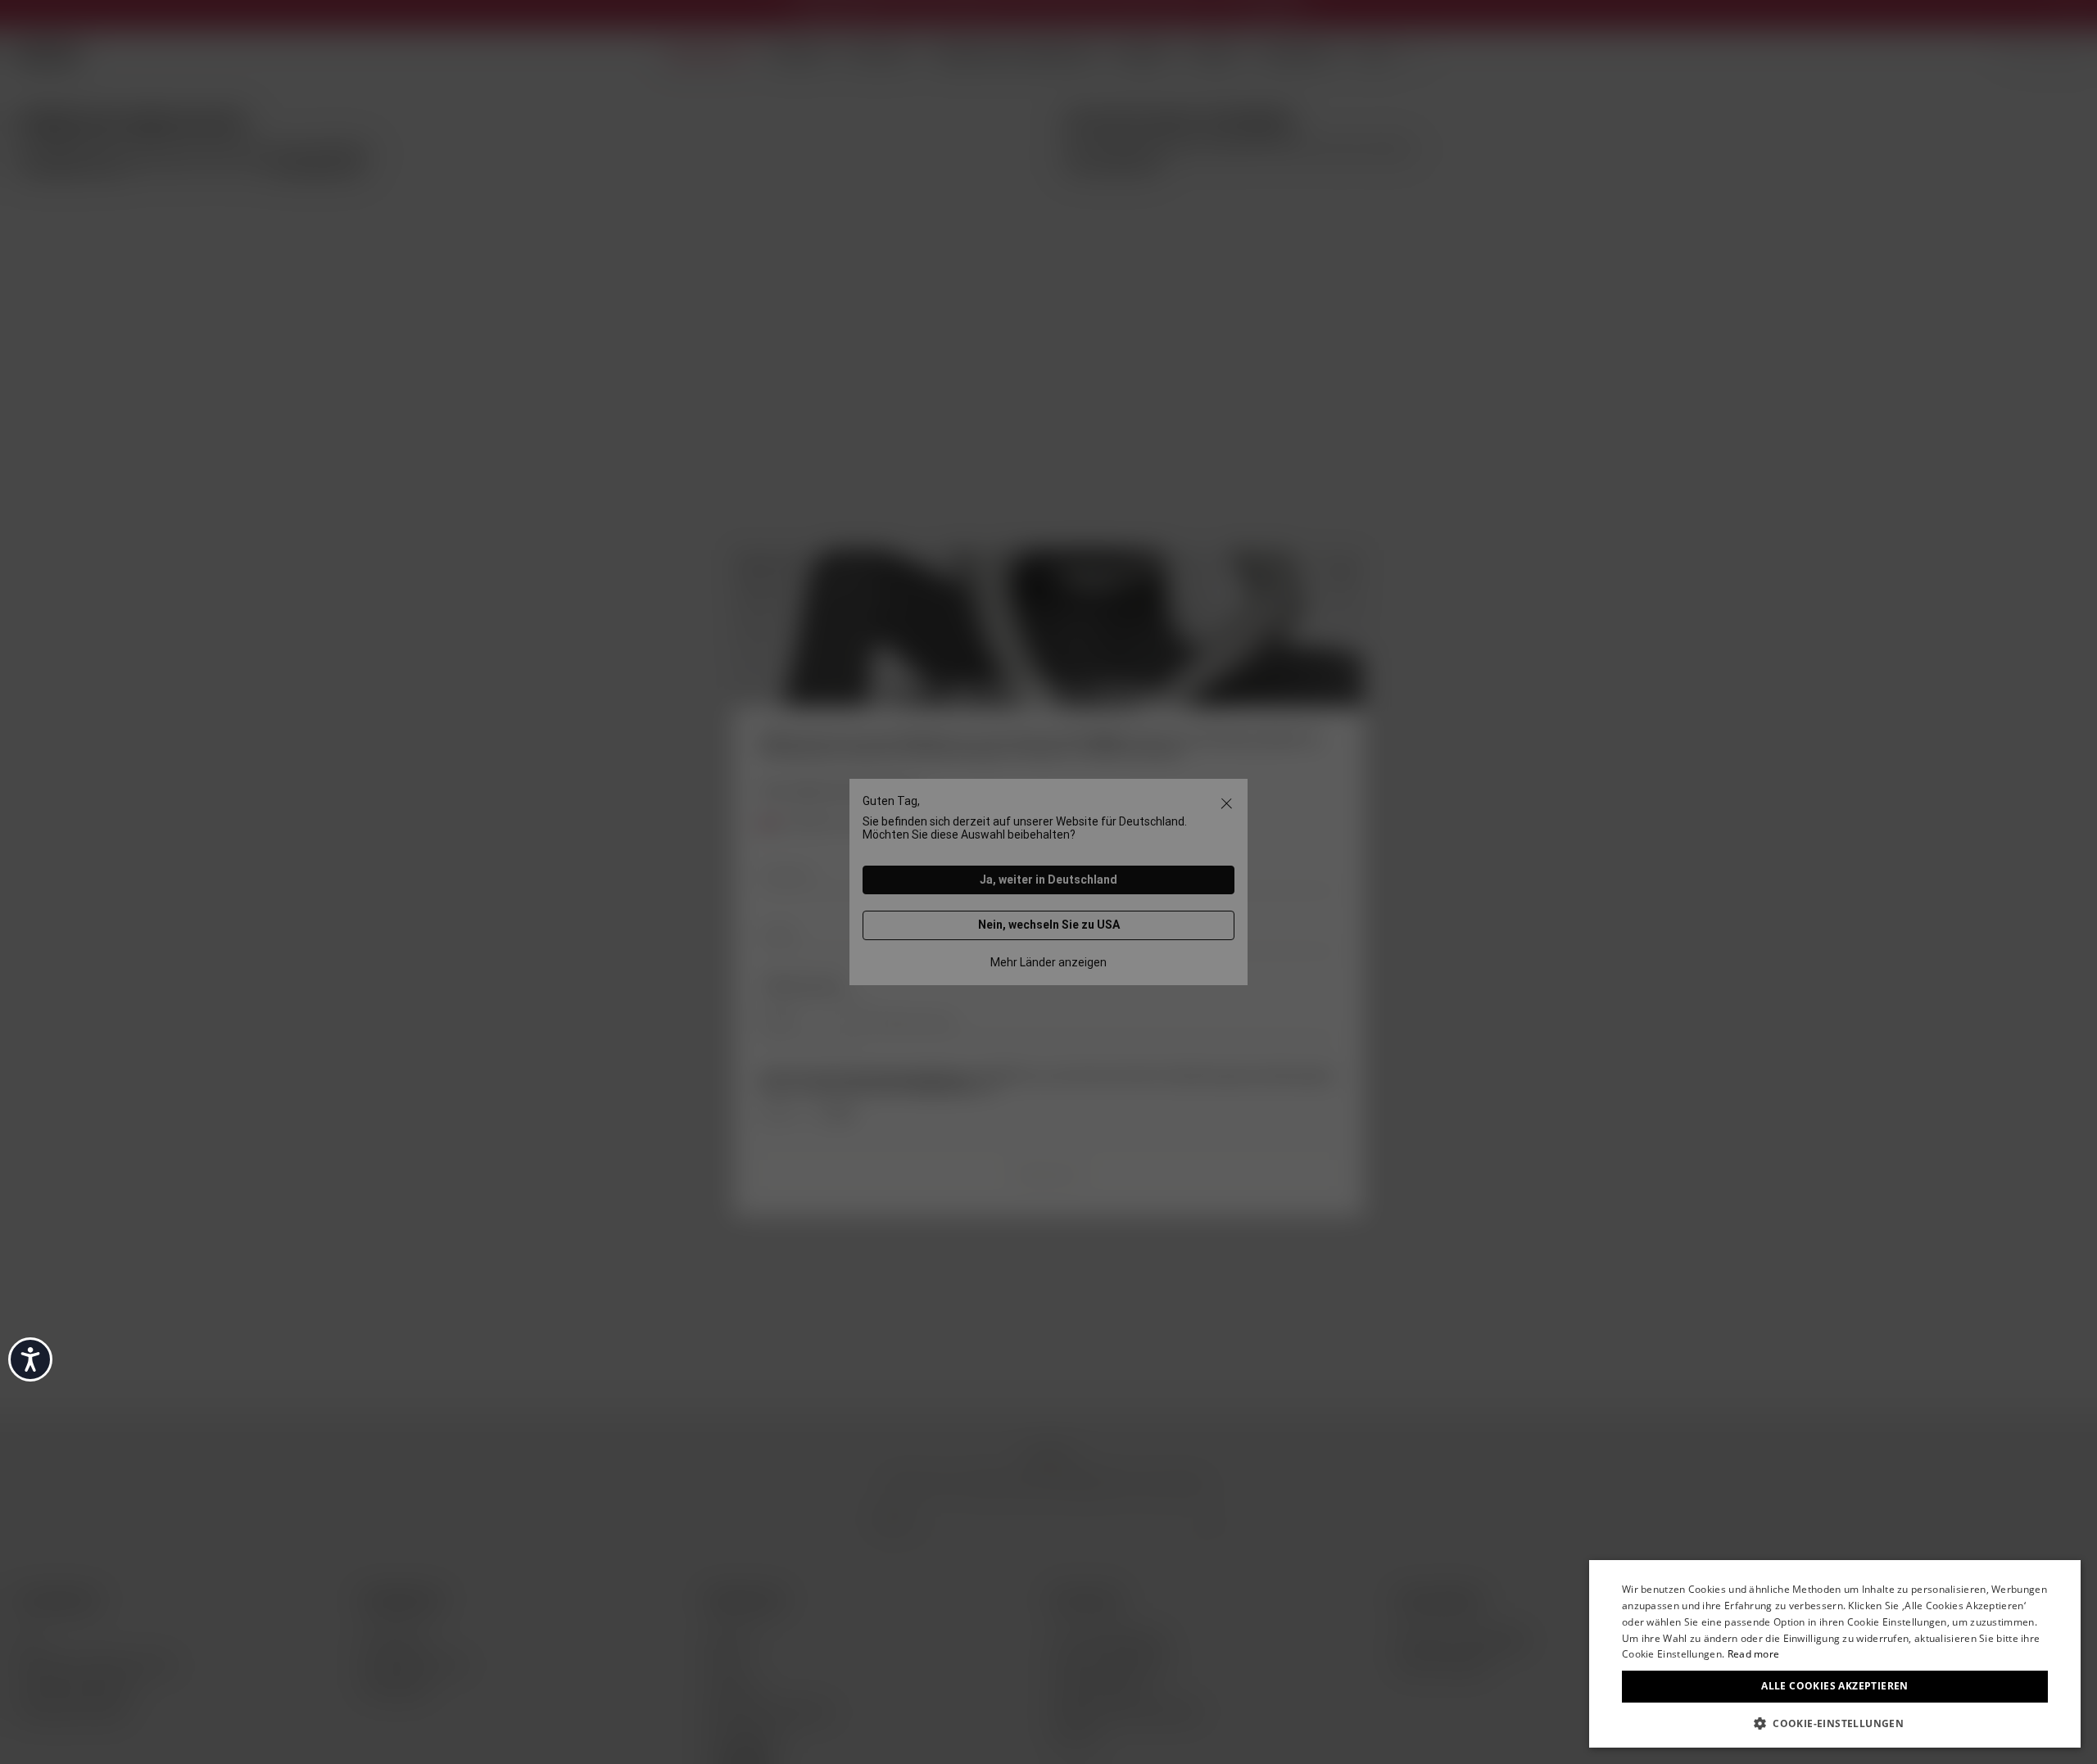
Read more (1754, 1654)
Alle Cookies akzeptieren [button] (1835, 1686)
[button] (1835, 1722)
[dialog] (1835, 1654)
